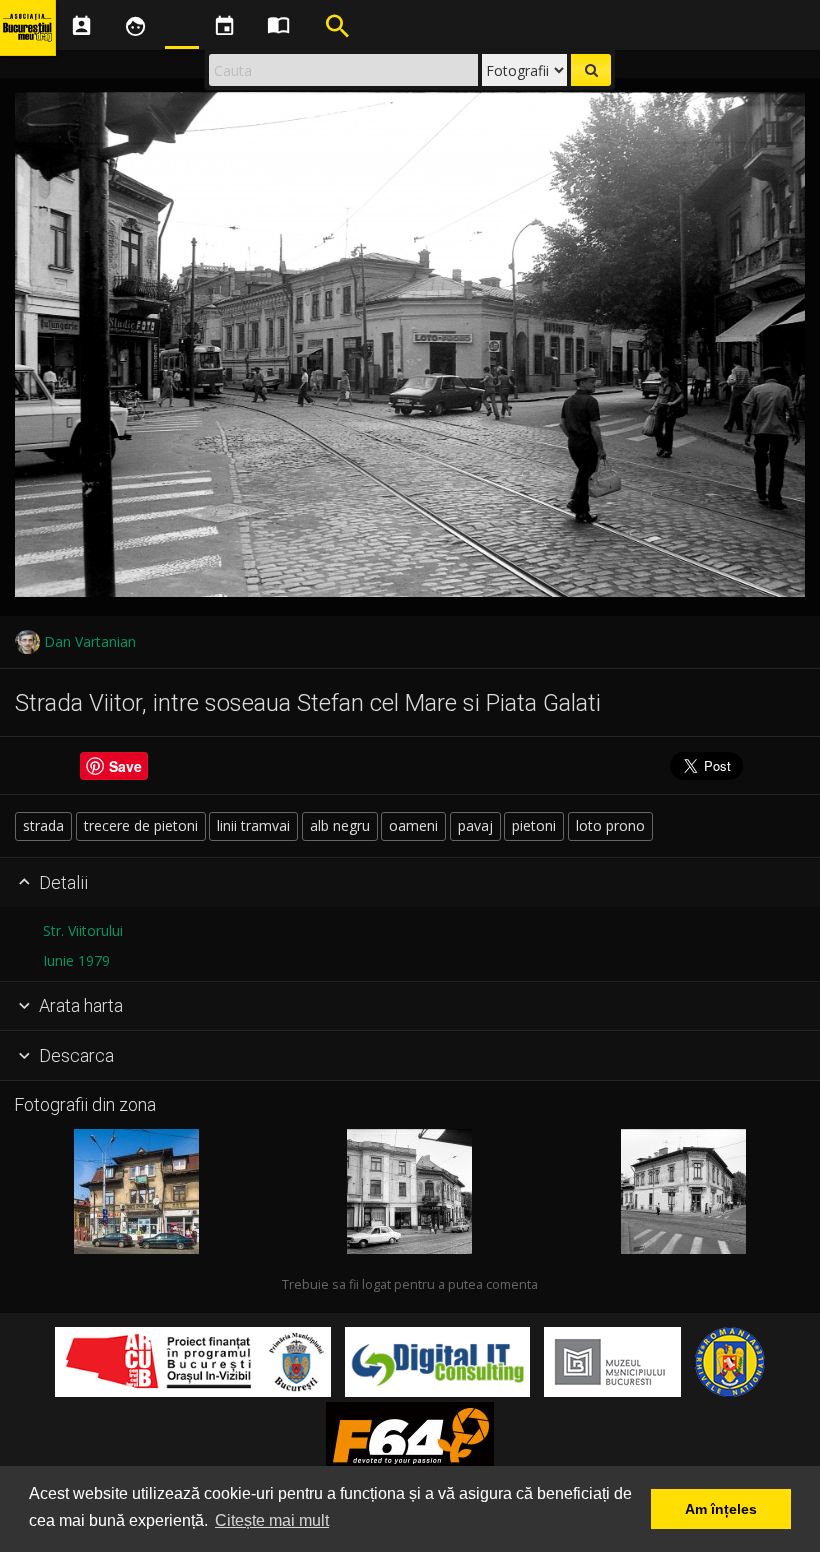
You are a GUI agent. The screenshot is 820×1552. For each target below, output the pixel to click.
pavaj (475, 825)
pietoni (534, 825)
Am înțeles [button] (721, 1509)
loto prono (610, 825)
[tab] (410, 883)
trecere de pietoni (141, 825)
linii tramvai (253, 825)
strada (43, 825)
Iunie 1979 (76, 960)
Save (125, 766)
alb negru (340, 825)
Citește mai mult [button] (272, 1520)
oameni (413, 825)
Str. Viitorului (83, 930)
